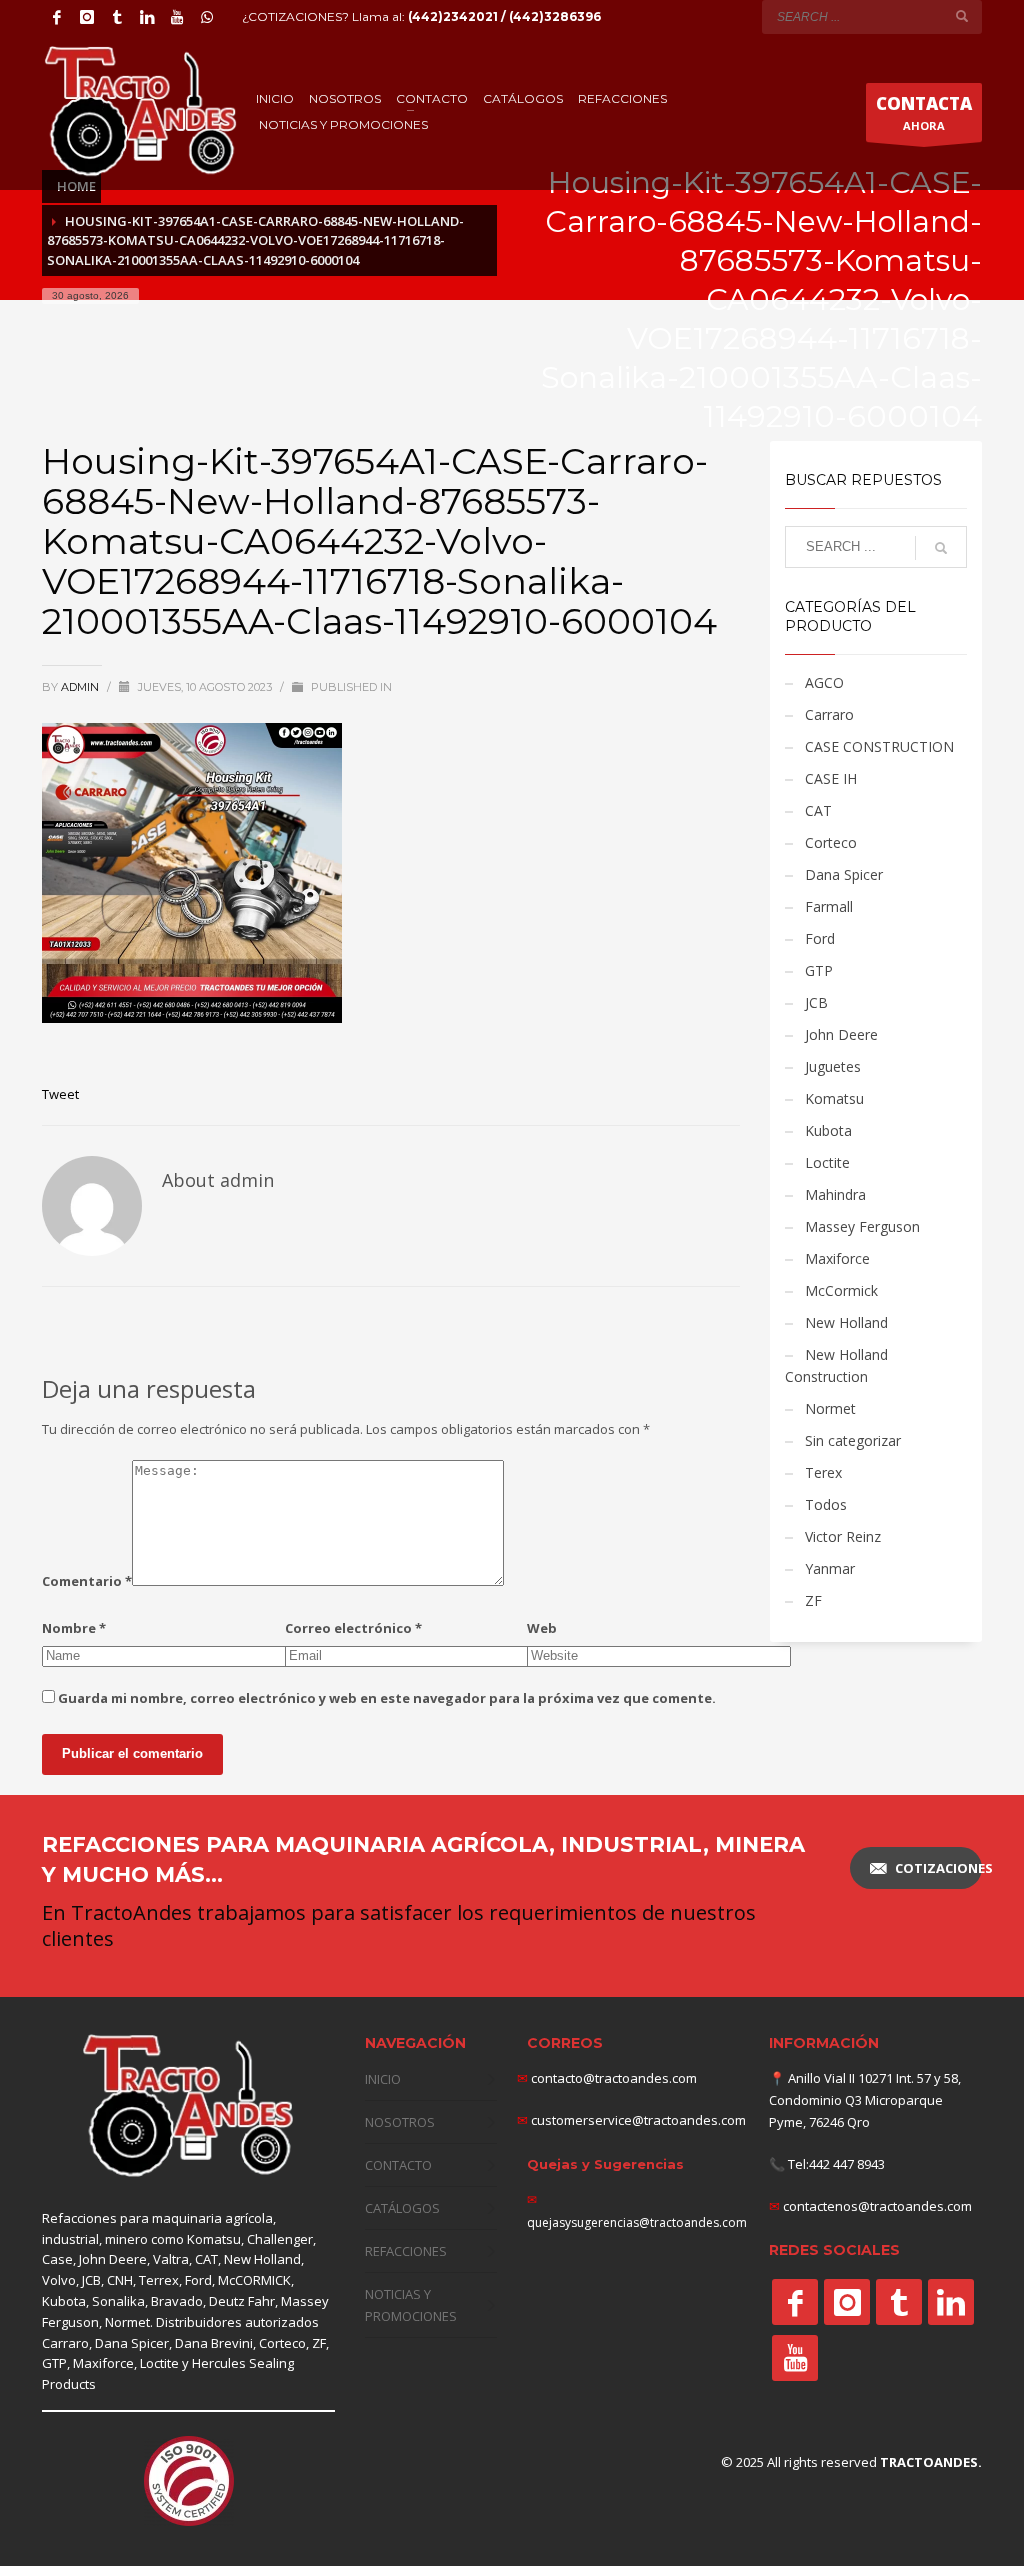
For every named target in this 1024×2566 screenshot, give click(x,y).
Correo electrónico (353, 1628)
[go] (962, 16)
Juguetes (833, 1066)
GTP (819, 970)
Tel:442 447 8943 (836, 2164)
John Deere (841, 1034)
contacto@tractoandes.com (607, 2078)
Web (542, 1628)
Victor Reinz (843, 1536)
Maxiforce (837, 1258)
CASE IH (831, 778)
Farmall (829, 906)
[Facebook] (57, 17)
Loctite (827, 1162)
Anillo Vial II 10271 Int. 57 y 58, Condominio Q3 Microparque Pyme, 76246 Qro (865, 2100)
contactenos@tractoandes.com (877, 2206)
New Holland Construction (836, 1365)
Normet (830, 1408)
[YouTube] (177, 17)
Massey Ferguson (862, 1226)
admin (81, 687)
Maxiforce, (105, 2363)
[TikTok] (117, 17)
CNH (120, 2280)
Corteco (831, 842)
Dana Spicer (844, 874)
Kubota (828, 1130)
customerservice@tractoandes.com (637, 2120)
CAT (818, 810)
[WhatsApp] (207, 17)
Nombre (74, 1628)
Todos (826, 1504)
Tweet (60, 1094)
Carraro (829, 714)
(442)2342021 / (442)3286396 (504, 16)
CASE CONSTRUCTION (879, 746)
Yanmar (830, 1568)
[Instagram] (87, 17)
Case (57, 2259)
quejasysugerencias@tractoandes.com (637, 2222)
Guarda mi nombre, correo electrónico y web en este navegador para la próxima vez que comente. (387, 1698)
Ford (820, 938)
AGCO (824, 682)
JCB (816, 1002)
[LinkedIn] (147, 17)
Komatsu (834, 1098)
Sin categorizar (853, 1440)
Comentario (87, 1581)
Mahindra (835, 1194)
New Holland (846, 1322)
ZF (813, 1600)
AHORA (924, 112)
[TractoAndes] (795, 2302)
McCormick (841, 1290)
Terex (823, 1472)
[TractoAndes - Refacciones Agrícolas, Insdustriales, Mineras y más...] (188, 2106)
